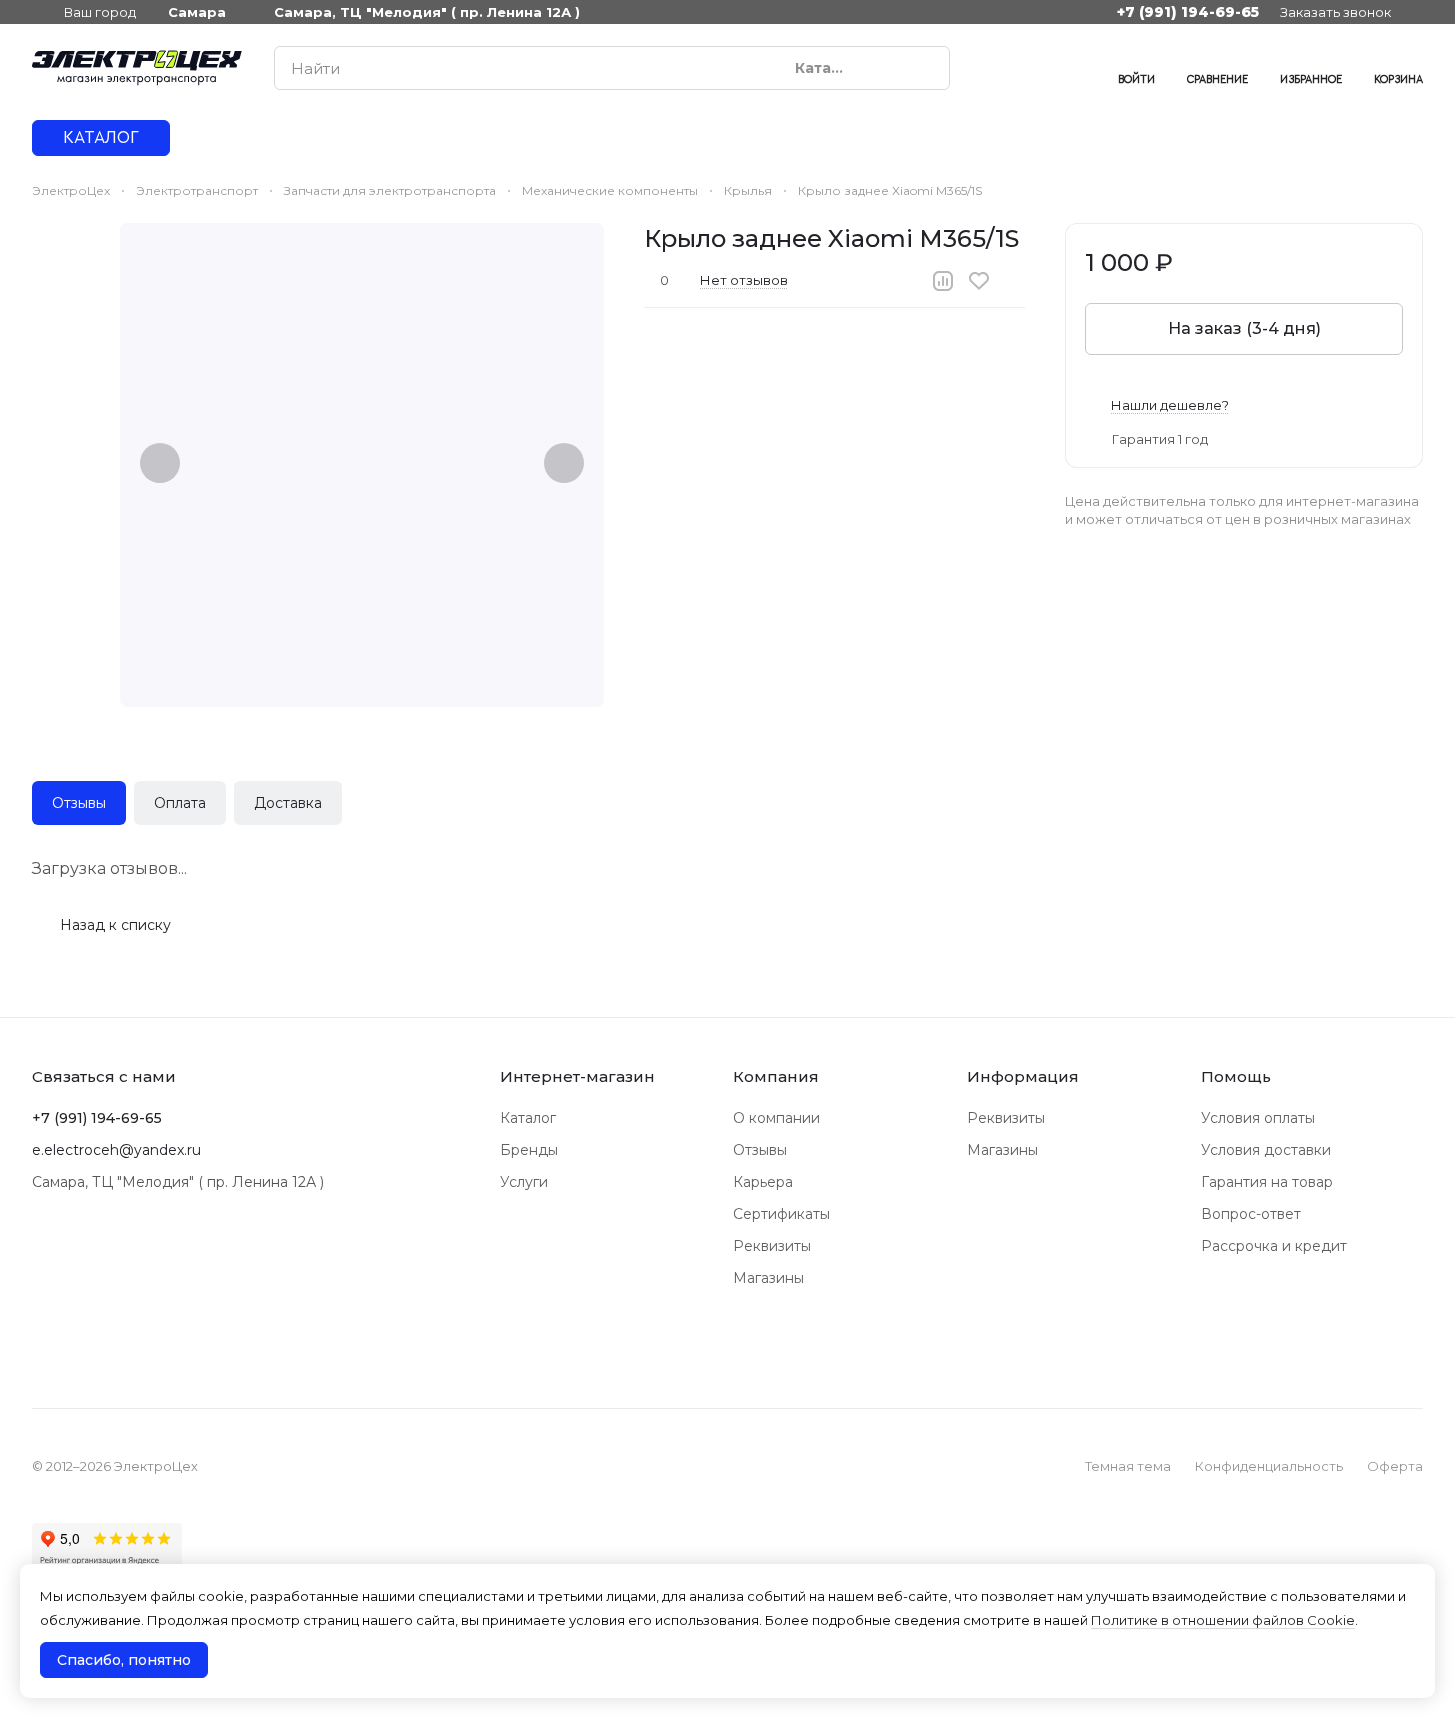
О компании (776, 1118)
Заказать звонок (1335, 12)
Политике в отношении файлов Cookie (1223, 1620)
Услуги (524, 1182)
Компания (776, 1076)
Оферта (1395, 1466)
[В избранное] (979, 281)
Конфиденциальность (1269, 1466)
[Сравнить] (943, 281)
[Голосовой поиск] (888, 68)
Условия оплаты (1258, 1118)
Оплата (180, 803)
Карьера (763, 1182)
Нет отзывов (744, 280)
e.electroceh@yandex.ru (116, 1150)
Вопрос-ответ (1251, 1214)
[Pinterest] (1074, 68)
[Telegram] (994, 68)
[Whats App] (1034, 68)
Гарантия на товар (1267, 1182)
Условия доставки (1266, 1150)
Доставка (288, 803)
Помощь (1236, 1076)
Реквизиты (772, 1246)
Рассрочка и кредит (1274, 1246)
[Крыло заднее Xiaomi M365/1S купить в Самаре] (362, 465)
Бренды (529, 1150)
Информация (1023, 1076)
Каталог (528, 1118)
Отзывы (79, 803)
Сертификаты (781, 1214)
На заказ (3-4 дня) (1244, 328)
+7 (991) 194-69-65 (1188, 12)
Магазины (768, 1278)
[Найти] (924, 68)
